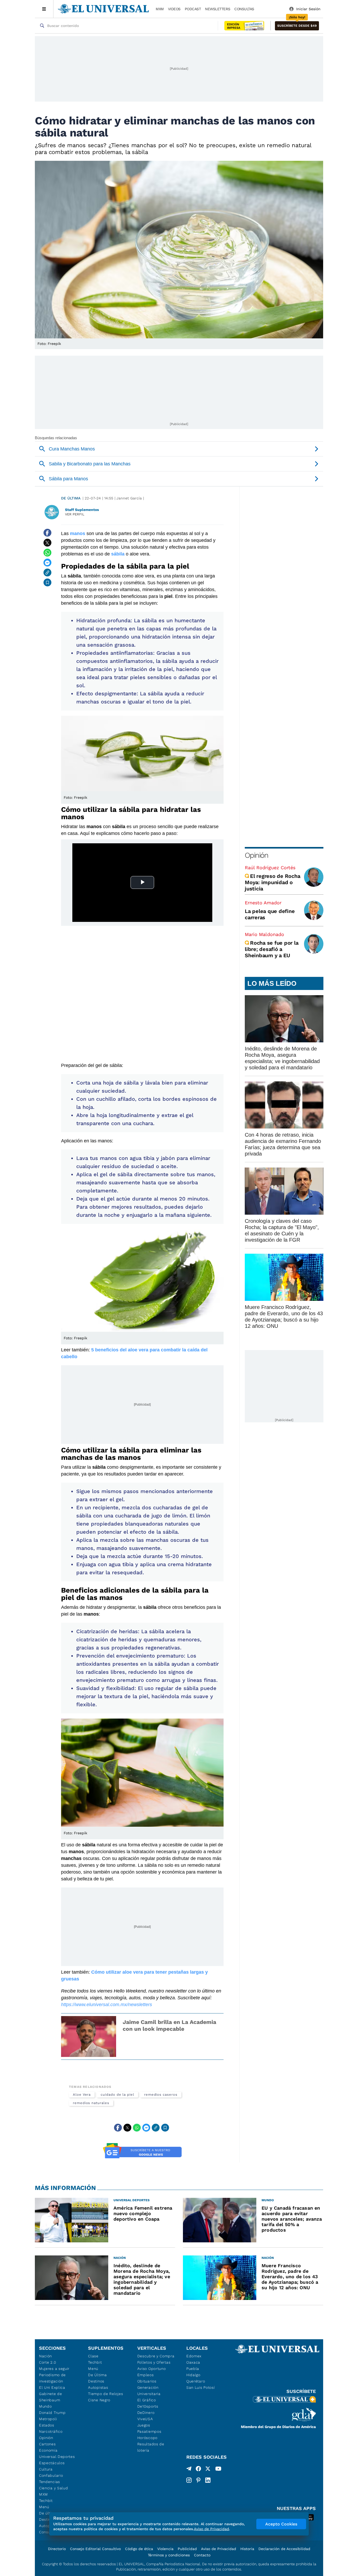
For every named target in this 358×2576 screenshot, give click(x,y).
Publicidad (187, 2549)
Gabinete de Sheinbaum (51, 2397)
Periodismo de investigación (52, 2378)
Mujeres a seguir (54, 2369)
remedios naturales (91, 2103)
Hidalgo (193, 2375)
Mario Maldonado (264, 934)
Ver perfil (75, 514)
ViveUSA (145, 2419)
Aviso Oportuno (152, 2369)
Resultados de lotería (151, 2447)
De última (71, 498)
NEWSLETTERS (218, 9)
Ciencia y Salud (54, 2488)
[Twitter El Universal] (208, 2470)
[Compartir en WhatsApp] (47, 553)
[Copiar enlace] (47, 573)
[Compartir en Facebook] (47, 533)
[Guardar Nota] (47, 582)
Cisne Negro (99, 2400)
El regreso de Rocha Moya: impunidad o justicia (272, 882)
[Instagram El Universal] (189, 2480)
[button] (297, 26)
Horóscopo (147, 2438)
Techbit (46, 2501)
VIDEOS (174, 9)
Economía (48, 2450)
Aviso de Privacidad (219, 2549)
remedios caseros (161, 2095)
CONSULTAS (244, 9)
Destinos (96, 2381)
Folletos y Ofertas (154, 2362)
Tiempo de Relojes (105, 2394)
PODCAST (193, 9)
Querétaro (196, 2381)
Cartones (47, 2444)
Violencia (165, 2549)
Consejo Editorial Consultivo (95, 2549)
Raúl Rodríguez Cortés (270, 868)
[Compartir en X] (47, 543)
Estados (47, 2425)
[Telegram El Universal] (189, 2470)
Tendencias (50, 2482)
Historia (247, 2549)
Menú (44, 2507)
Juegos (144, 2425)
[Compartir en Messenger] (47, 563)
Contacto (202, 2555)
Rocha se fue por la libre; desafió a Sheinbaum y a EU (272, 949)
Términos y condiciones (169, 2555)
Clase (93, 2356)
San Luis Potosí (201, 2387)
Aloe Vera (82, 2095)
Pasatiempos (149, 2431)
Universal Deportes (57, 2457)
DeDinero (146, 2413)
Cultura (46, 2469)
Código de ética (139, 2549)
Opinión (256, 855)
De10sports (148, 2406)
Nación (45, 2356)
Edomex (194, 2356)
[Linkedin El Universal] (208, 2480)
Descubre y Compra (156, 2356)
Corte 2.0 (48, 2362)
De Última (97, 2375)
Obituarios (147, 2381)
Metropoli (48, 2419)
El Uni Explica (52, 2387)
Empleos (146, 2375)
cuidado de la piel (117, 2095)
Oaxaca (193, 2362)
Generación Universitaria (149, 2391)
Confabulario (51, 2475)
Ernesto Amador (263, 903)
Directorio (57, 2549)
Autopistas (98, 2387)
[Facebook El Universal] (198, 2470)
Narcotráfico (51, 2431)
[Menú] (44, 9)
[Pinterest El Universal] (198, 2480)
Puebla (193, 2369)
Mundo (45, 2406)
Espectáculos (52, 2463)
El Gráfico (147, 2400)
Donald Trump (52, 2413)
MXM (160, 9)
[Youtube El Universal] (218, 2470)
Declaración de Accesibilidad (284, 2549)
